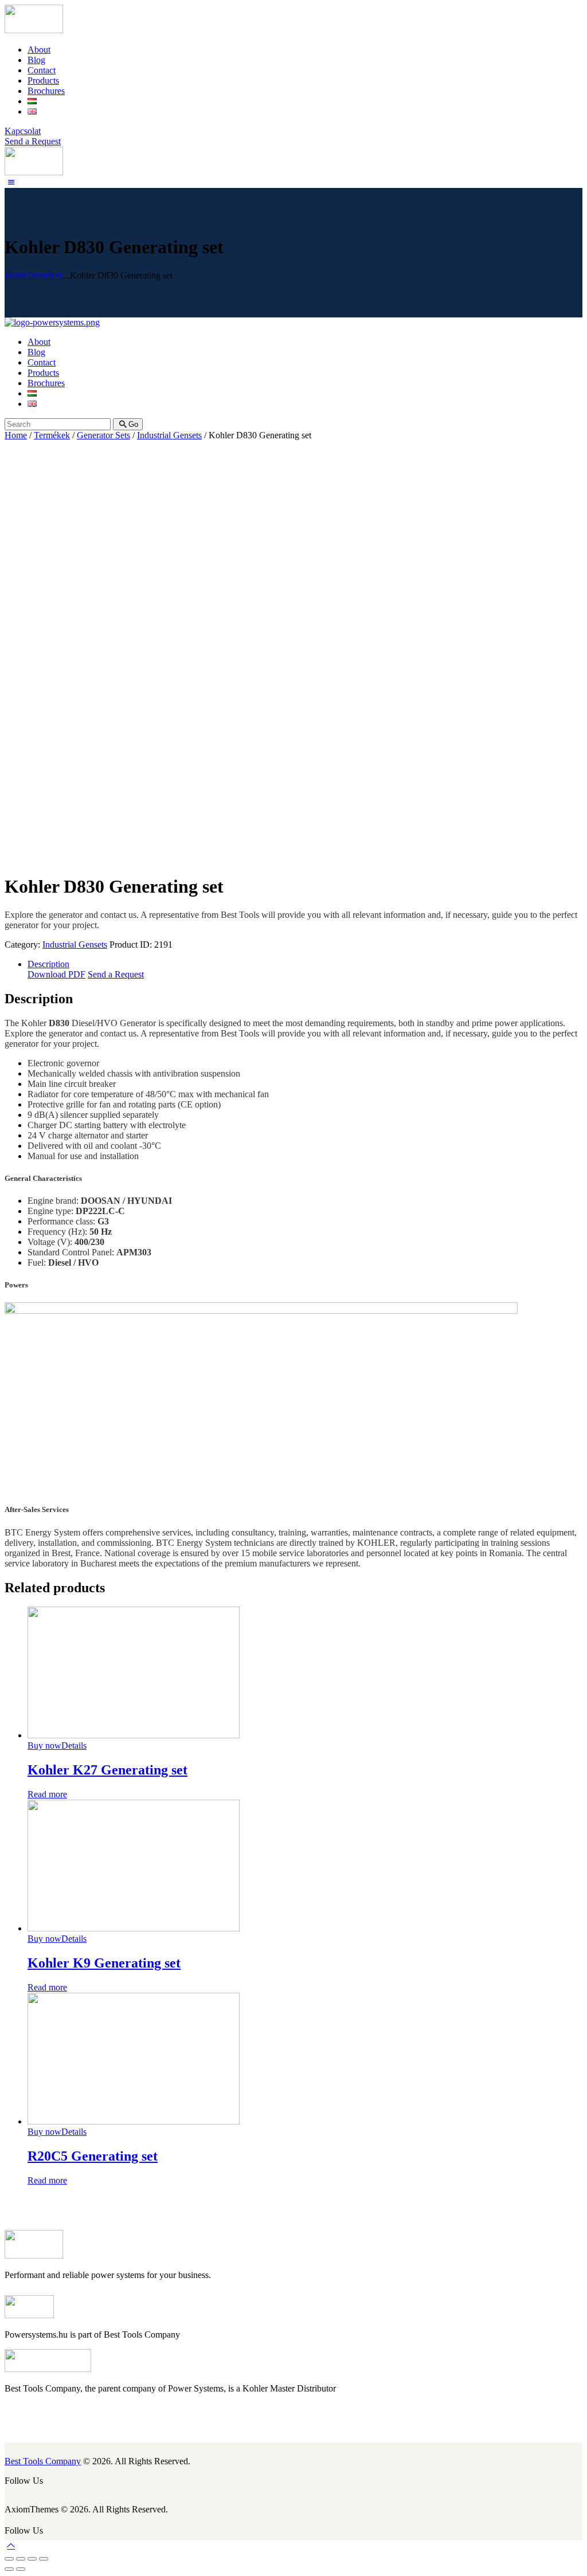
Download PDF (56, 974)
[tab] (305, 964)
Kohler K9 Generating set (104, 1963)
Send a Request (116, 974)
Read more (47, 1794)
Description (48, 964)
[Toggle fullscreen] (32, 2559)
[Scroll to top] (11, 2545)
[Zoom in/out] (44, 2559)
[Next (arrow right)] (21, 2569)
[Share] (21, 2559)
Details (74, 1746)
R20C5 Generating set (93, 2156)
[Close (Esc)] (9, 2559)
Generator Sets (103, 435)
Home (16, 275)
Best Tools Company (43, 2461)
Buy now (44, 1746)
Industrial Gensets (169, 435)
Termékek (45, 275)
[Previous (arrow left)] (9, 2569)
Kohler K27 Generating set (107, 1770)
